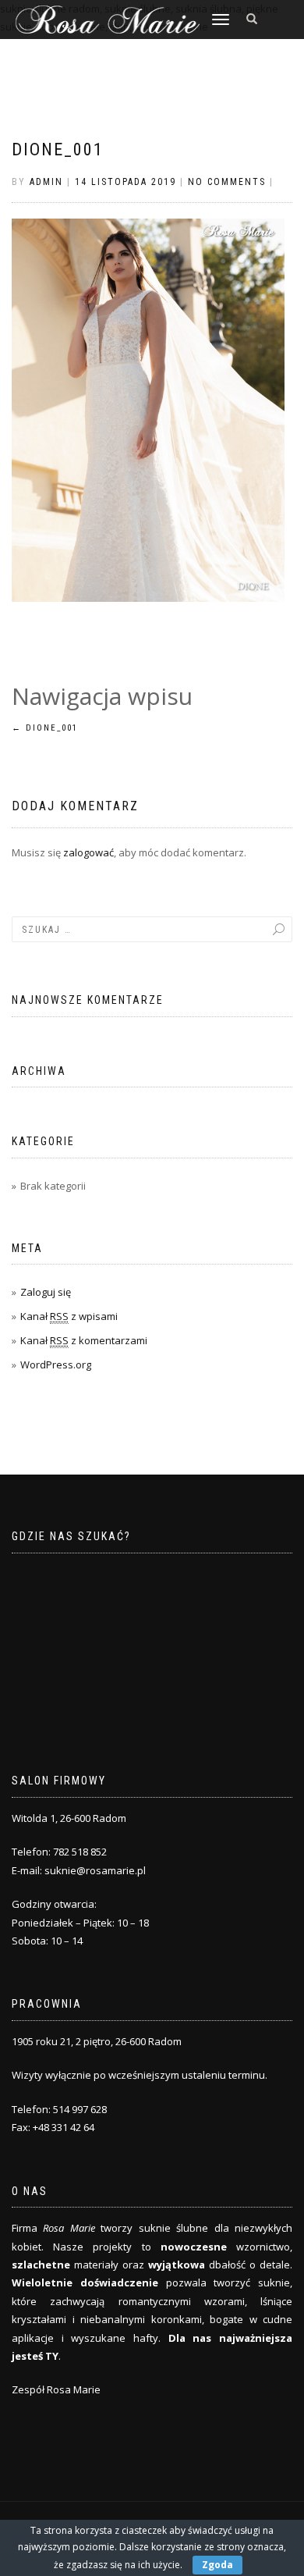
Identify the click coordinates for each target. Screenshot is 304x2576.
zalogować (88, 852)
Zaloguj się (46, 1292)
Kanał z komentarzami (84, 1340)
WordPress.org (56, 1364)
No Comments (227, 182)
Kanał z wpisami (69, 1316)
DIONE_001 (58, 149)
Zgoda (217, 2565)
